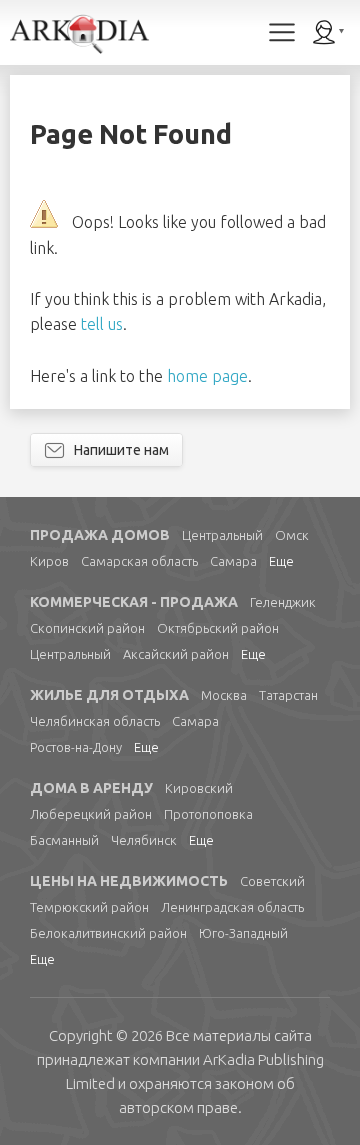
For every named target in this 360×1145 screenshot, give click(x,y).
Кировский (199, 788)
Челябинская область (95, 721)
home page (207, 376)
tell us (102, 324)
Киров (49, 561)
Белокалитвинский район (108, 933)
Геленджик (283, 602)
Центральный (222, 535)
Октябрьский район (218, 628)
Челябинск (144, 840)
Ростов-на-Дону (76, 747)
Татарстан (288, 695)
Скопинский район (87, 628)
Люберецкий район (91, 814)
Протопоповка (208, 814)
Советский (272, 881)
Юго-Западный (243, 933)
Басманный (64, 840)
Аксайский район (176, 654)
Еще (281, 561)
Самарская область (139, 561)
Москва (224, 695)
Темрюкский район (89, 907)
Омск (292, 535)
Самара (233, 561)
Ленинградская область (232, 907)
